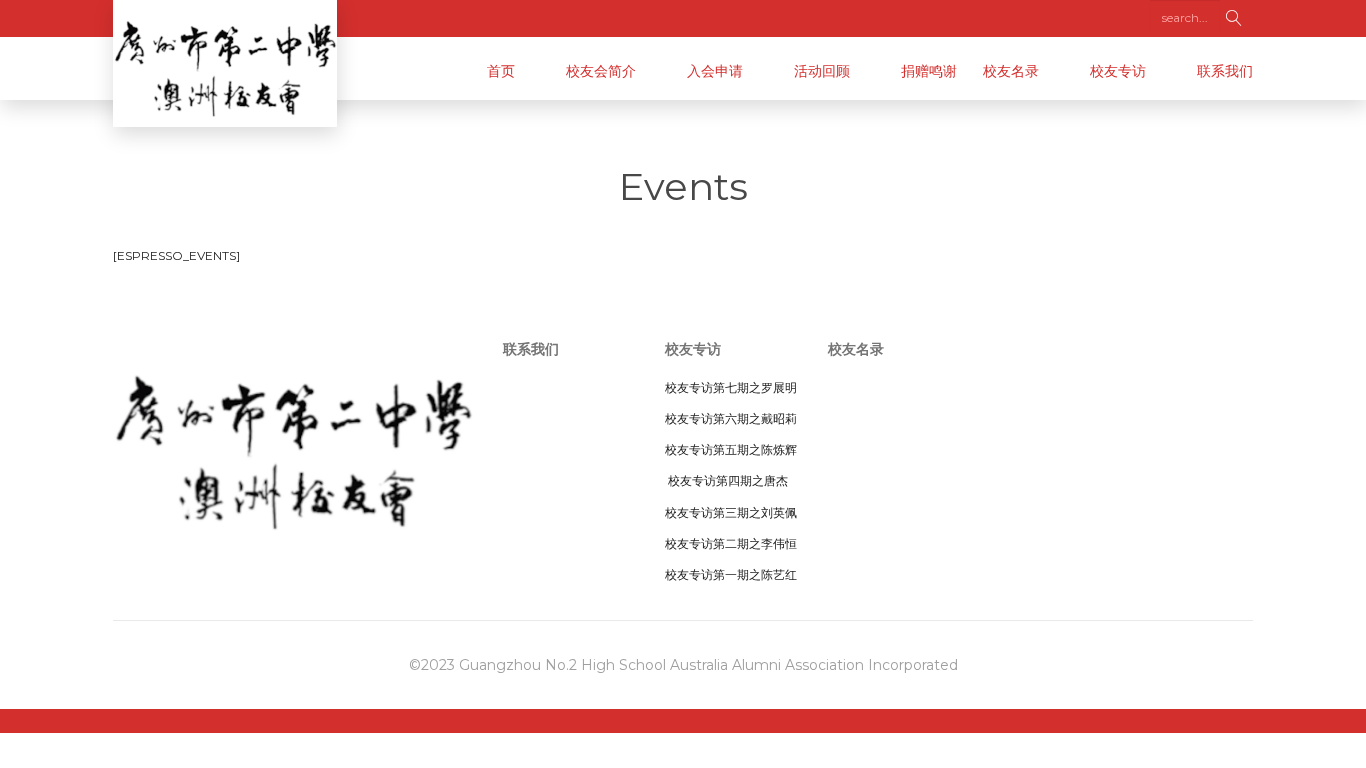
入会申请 (715, 71)
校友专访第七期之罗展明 (731, 387)
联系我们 (1225, 71)
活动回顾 (822, 71)
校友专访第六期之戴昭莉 (731, 418)
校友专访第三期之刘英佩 (731, 512)
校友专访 (1118, 71)
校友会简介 (601, 71)
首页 (501, 71)
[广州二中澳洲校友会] (225, 63)
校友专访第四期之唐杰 (726, 480)
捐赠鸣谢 (929, 71)
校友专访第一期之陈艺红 (731, 574)
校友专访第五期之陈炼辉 (731, 449)
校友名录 (1011, 71)
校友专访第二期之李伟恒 (731, 543)
